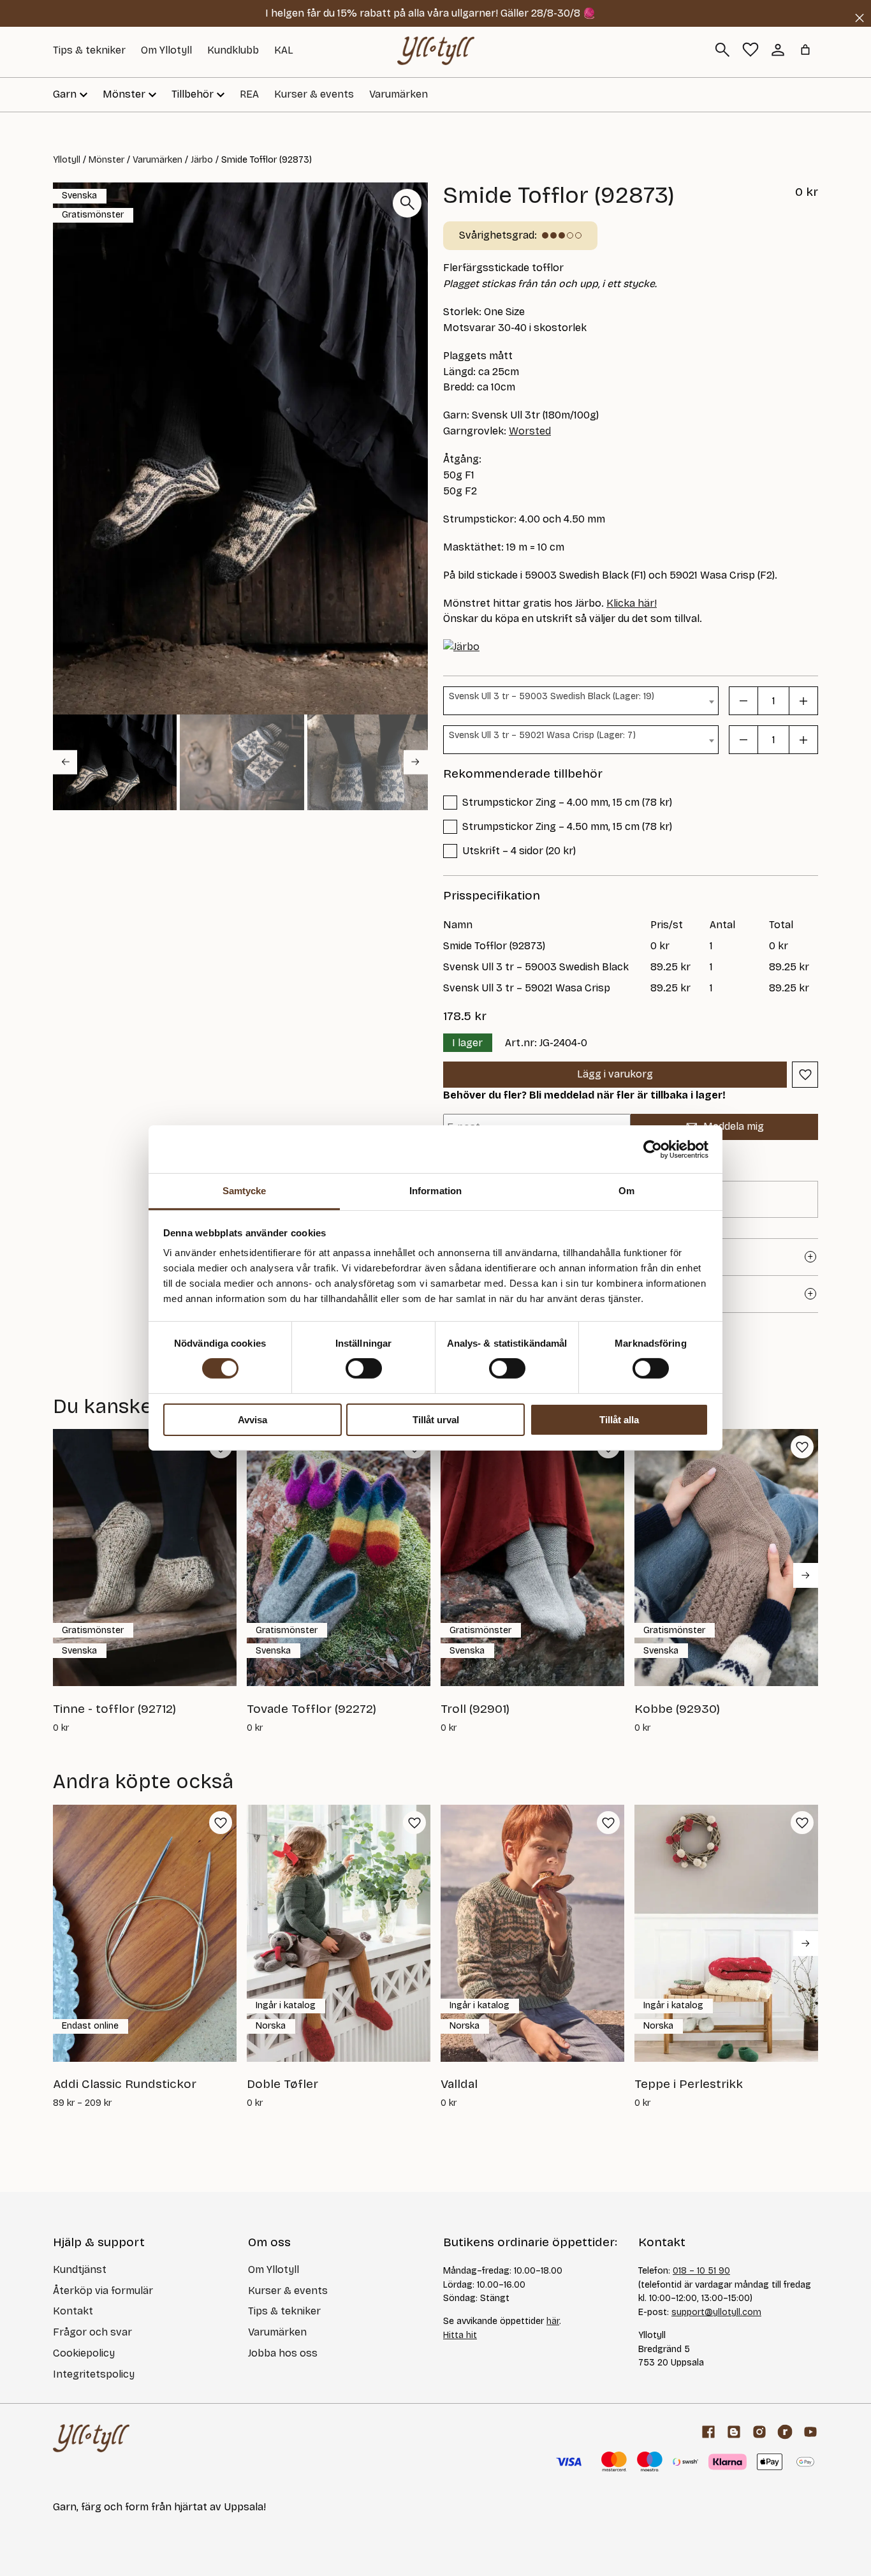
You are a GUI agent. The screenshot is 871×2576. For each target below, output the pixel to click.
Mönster (106, 160)
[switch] (364, 1368)
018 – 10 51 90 (701, 2271)
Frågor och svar (92, 2332)
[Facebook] (708, 2432)
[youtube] (810, 2432)
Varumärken (399, 94)
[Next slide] (416, 762)
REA (249, 94)
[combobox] (581, 701)
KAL (284, 50)
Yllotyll (67, 160)
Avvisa (253, 1420)
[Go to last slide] (65, 762)
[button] (115, 762)
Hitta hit (460, 2335)
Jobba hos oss (283, 2353)
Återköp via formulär (103, 2291)
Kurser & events (314, 94)
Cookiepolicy (84, 2353)
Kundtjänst (80, 2269)
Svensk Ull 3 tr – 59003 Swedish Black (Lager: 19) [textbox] (552, 696)
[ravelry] (785, 2432)
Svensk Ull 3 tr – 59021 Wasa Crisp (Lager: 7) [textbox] (542, 735)
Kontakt (73, 2311)
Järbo (202, 160)
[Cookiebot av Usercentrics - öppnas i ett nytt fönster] (653, 1149)
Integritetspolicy (94, 2374)
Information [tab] (435, 1191)
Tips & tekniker (89, 50)
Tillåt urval (436, 1420)
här (553, 2321)
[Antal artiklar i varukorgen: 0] (805, 50)
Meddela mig (734, 1126)
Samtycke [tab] (245, 1191)
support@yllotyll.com (716, 2312)
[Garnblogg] (734, 2432)
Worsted (530, 431)
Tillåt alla (619, 1420)
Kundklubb (233, 50)
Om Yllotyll (166, 50)
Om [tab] (626, 1191)
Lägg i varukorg (615, 1074)
